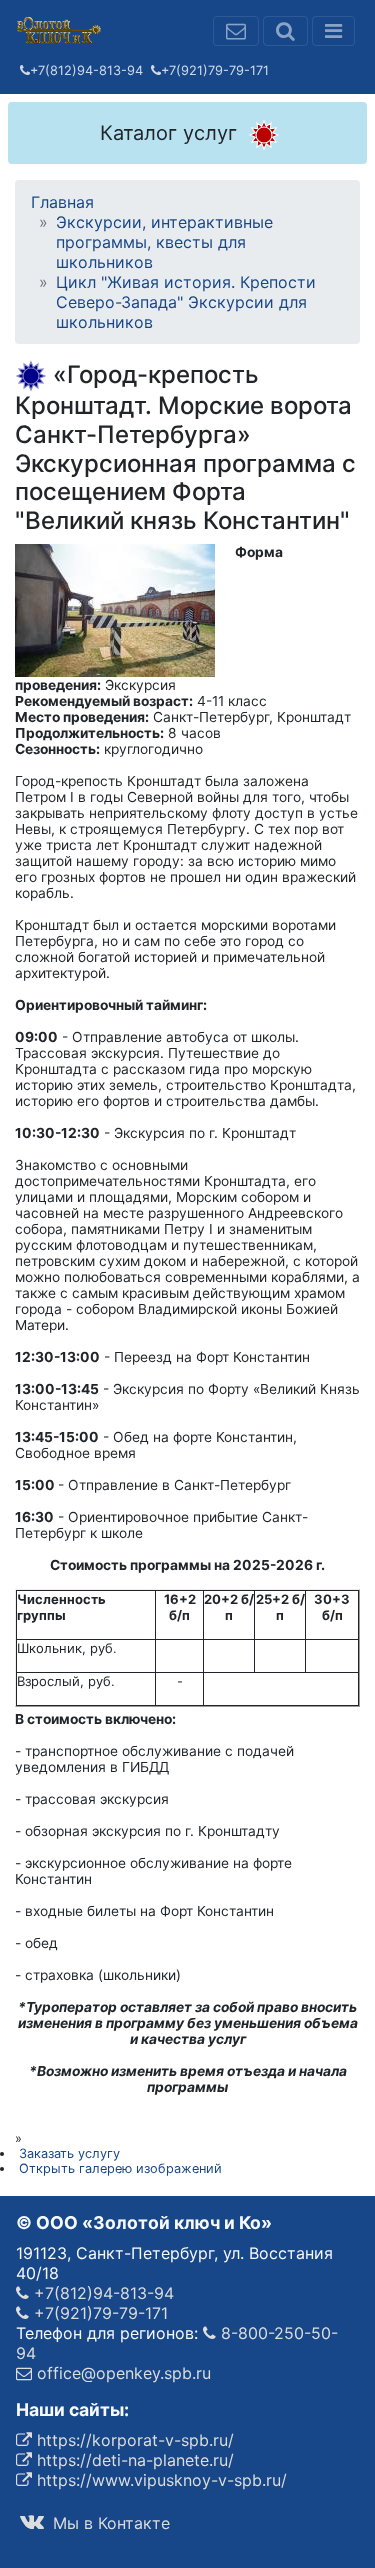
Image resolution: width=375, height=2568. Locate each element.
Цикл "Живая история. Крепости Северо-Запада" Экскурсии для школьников (186, 302)
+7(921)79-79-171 (215, 70)
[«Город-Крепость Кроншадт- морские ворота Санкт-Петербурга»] (115, 609)
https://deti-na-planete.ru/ (133, 2460)
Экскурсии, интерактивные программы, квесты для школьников (164, 242)
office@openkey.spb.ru (121, 2373)
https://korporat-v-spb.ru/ (133, 2440)
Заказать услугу (69, 2153)
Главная (62, 202)
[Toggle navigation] (333, 31)
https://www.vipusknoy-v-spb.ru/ (159, 2480)
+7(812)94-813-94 (86, 70)
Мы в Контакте (109, 2523)
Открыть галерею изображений (120, 2168)
